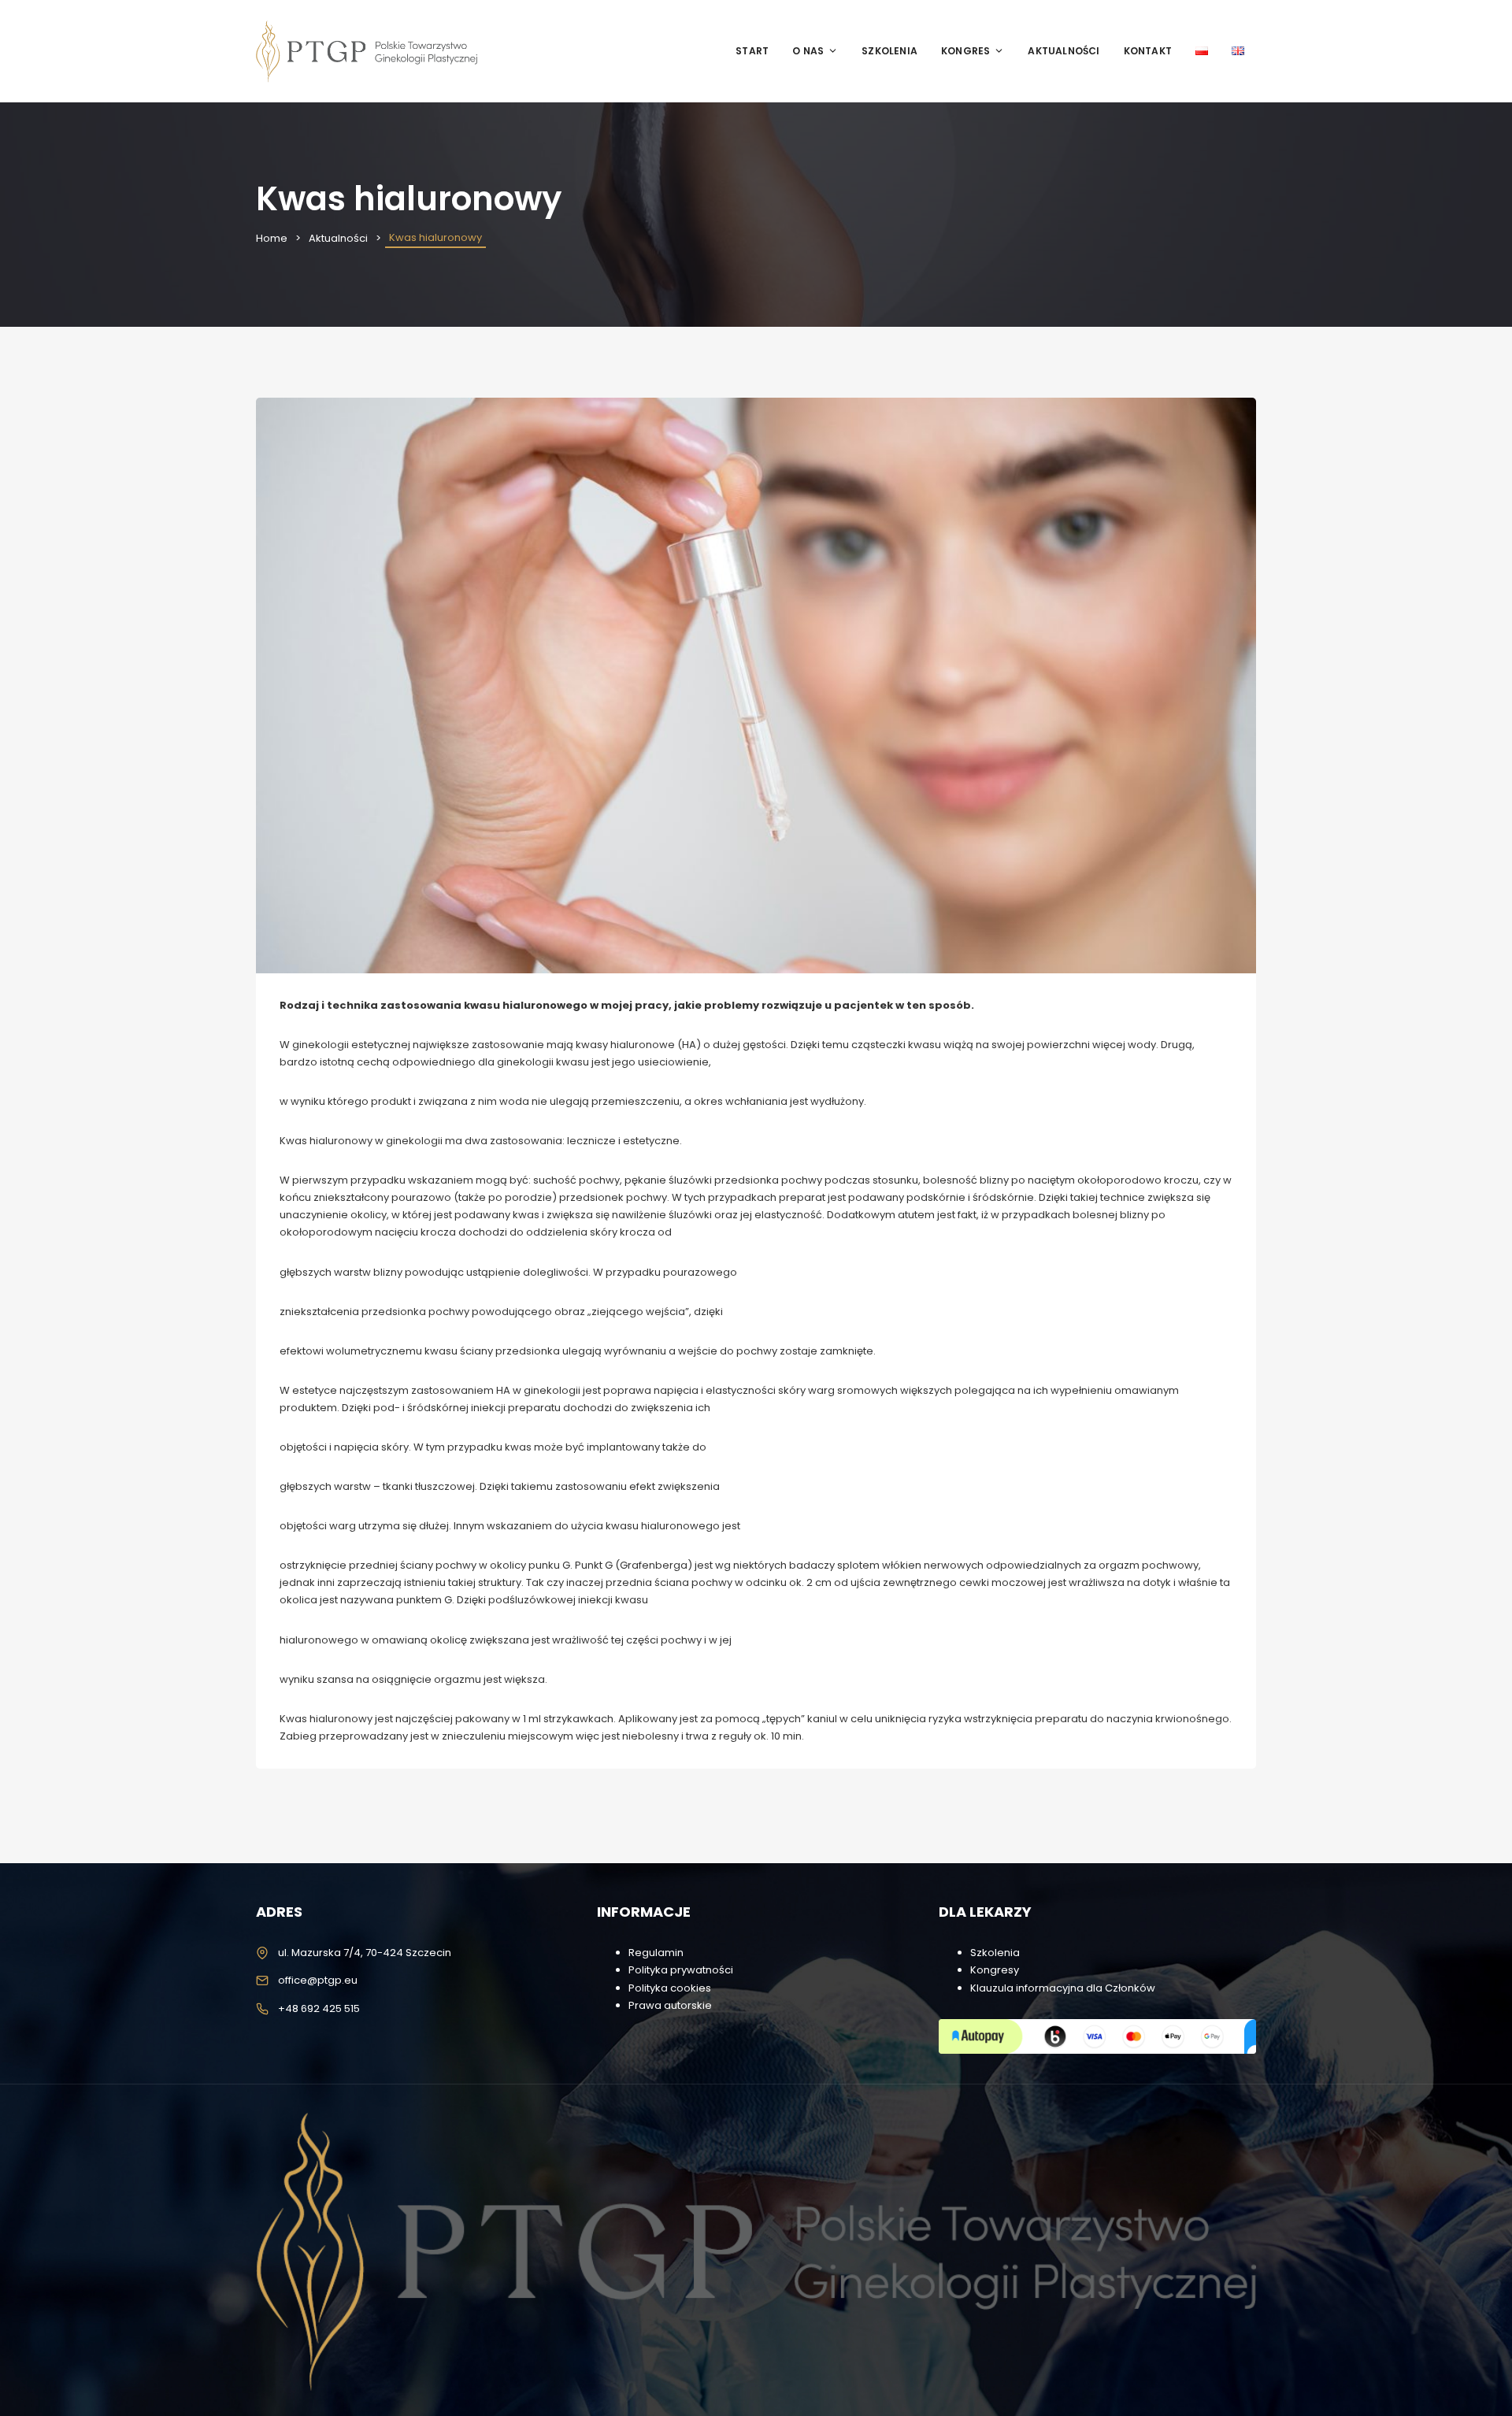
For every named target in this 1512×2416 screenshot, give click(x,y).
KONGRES (965, 51)
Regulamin (656, 1953)
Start (752, 51)
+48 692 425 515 (319, 2008)
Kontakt (1148, 51)
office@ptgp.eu (318, 1980)
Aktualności (1064, 51)
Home (272, 238)
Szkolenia (889, 51)
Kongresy (995, 1970)
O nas (808, 51)
